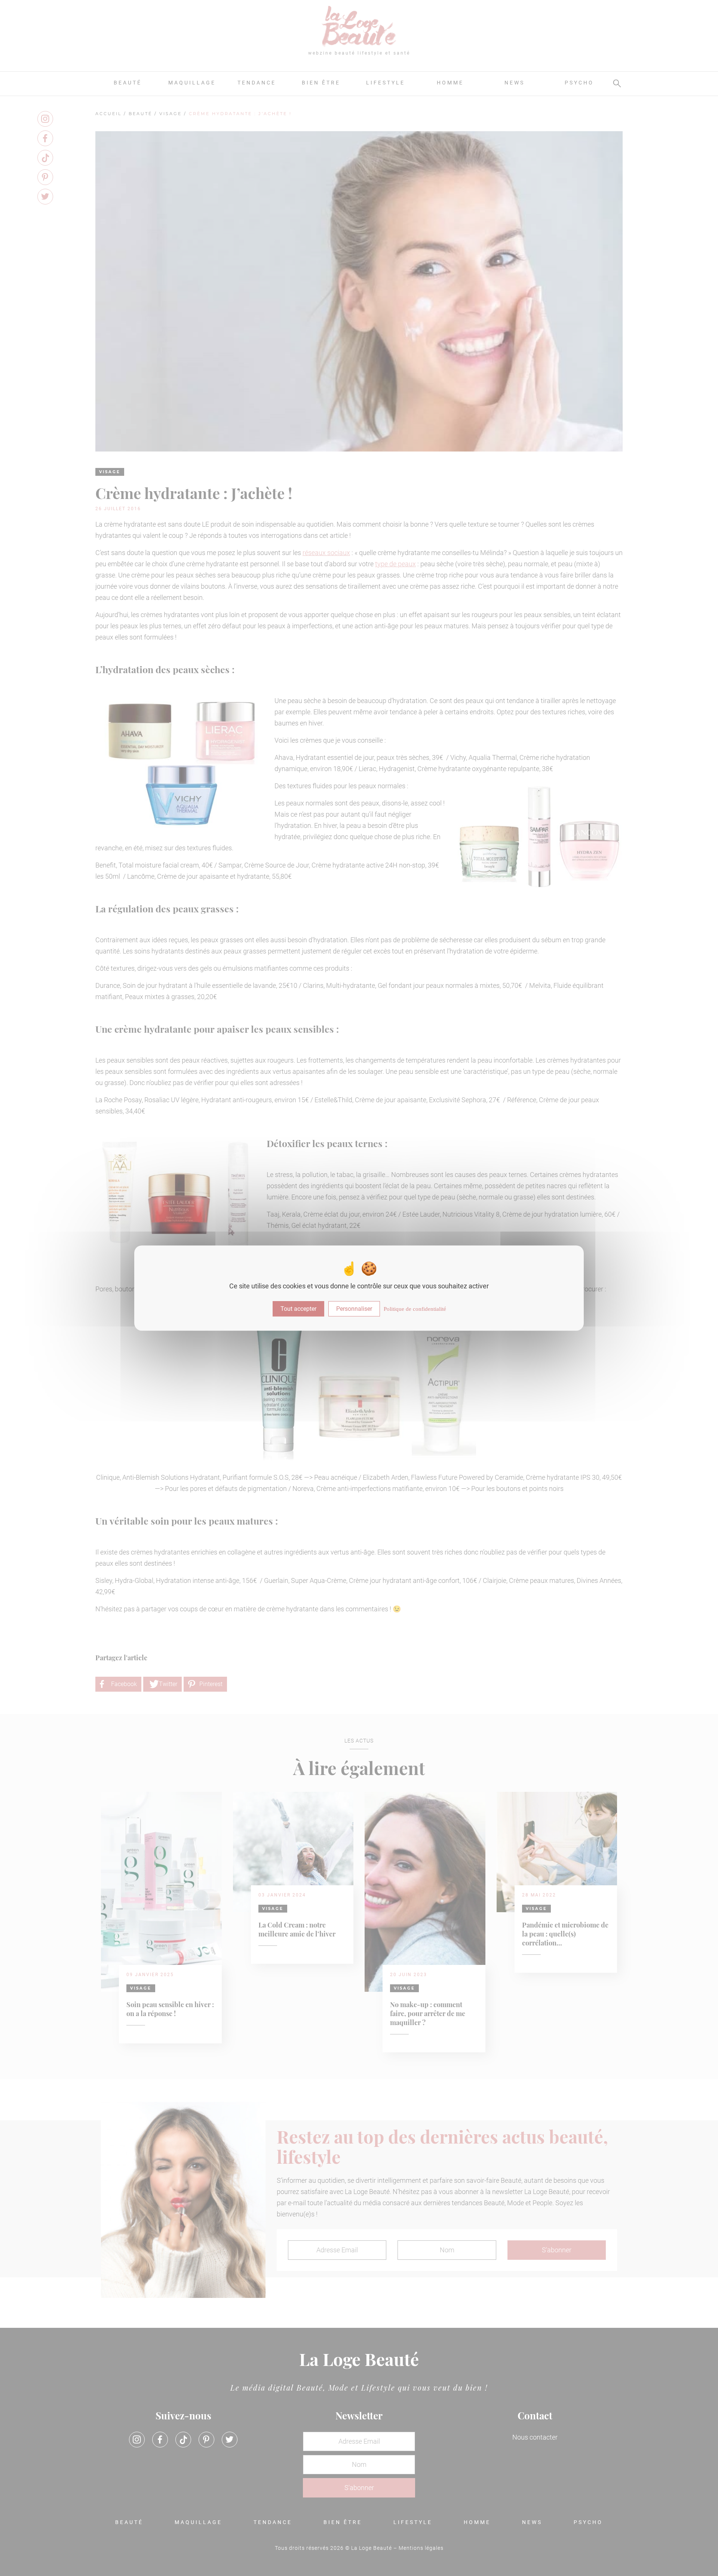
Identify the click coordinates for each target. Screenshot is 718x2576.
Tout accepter (298, 1309)
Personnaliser (354, 1309)
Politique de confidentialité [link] (415, 1309)
